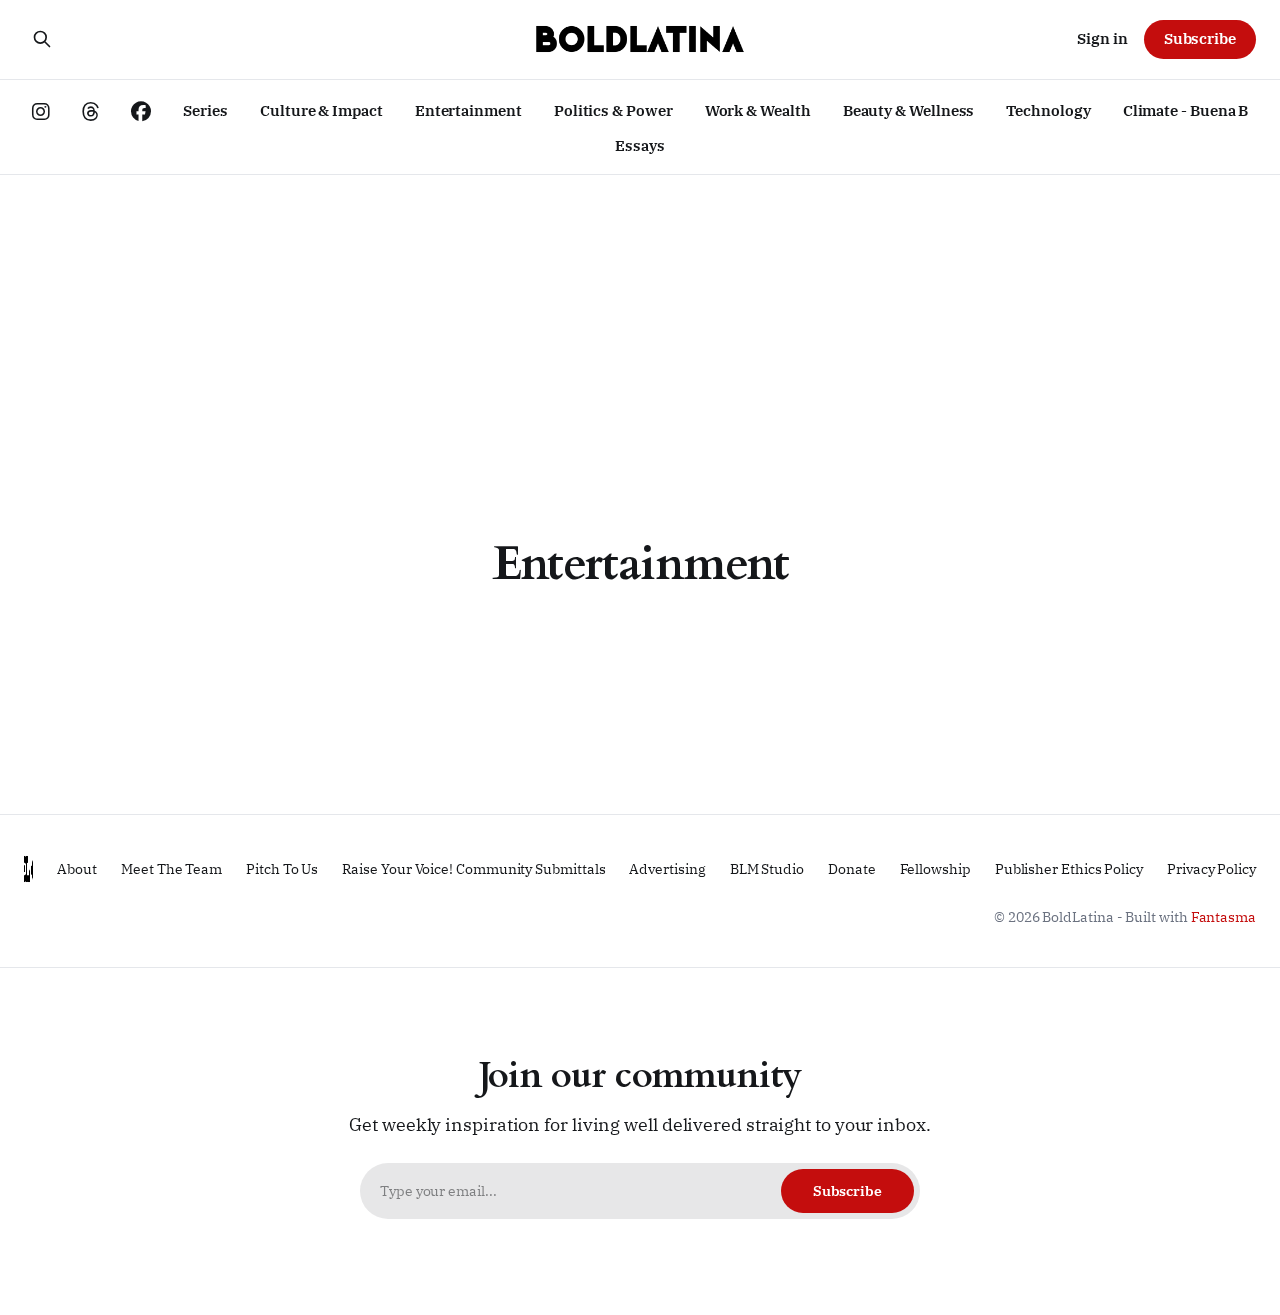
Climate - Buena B (1186, 110)
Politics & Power (613, 110)
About (77, 869)
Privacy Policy (1211, 869)
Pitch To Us (282, 869)
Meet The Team (171, 869)
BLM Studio (767, 869)
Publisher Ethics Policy (1069, 869)
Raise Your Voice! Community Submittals (473, 869)
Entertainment (468, 110)
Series (205, 110)
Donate (852, 869)
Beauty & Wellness (909, 110)
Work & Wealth (758, 110)
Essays (640, 145)
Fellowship (935, 869)
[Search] (42, 39)
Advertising (667, 869)
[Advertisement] (640, 325)
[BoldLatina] (640, 39)
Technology (1048, 110)
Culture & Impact (321, 110)
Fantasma (1223, 917)
